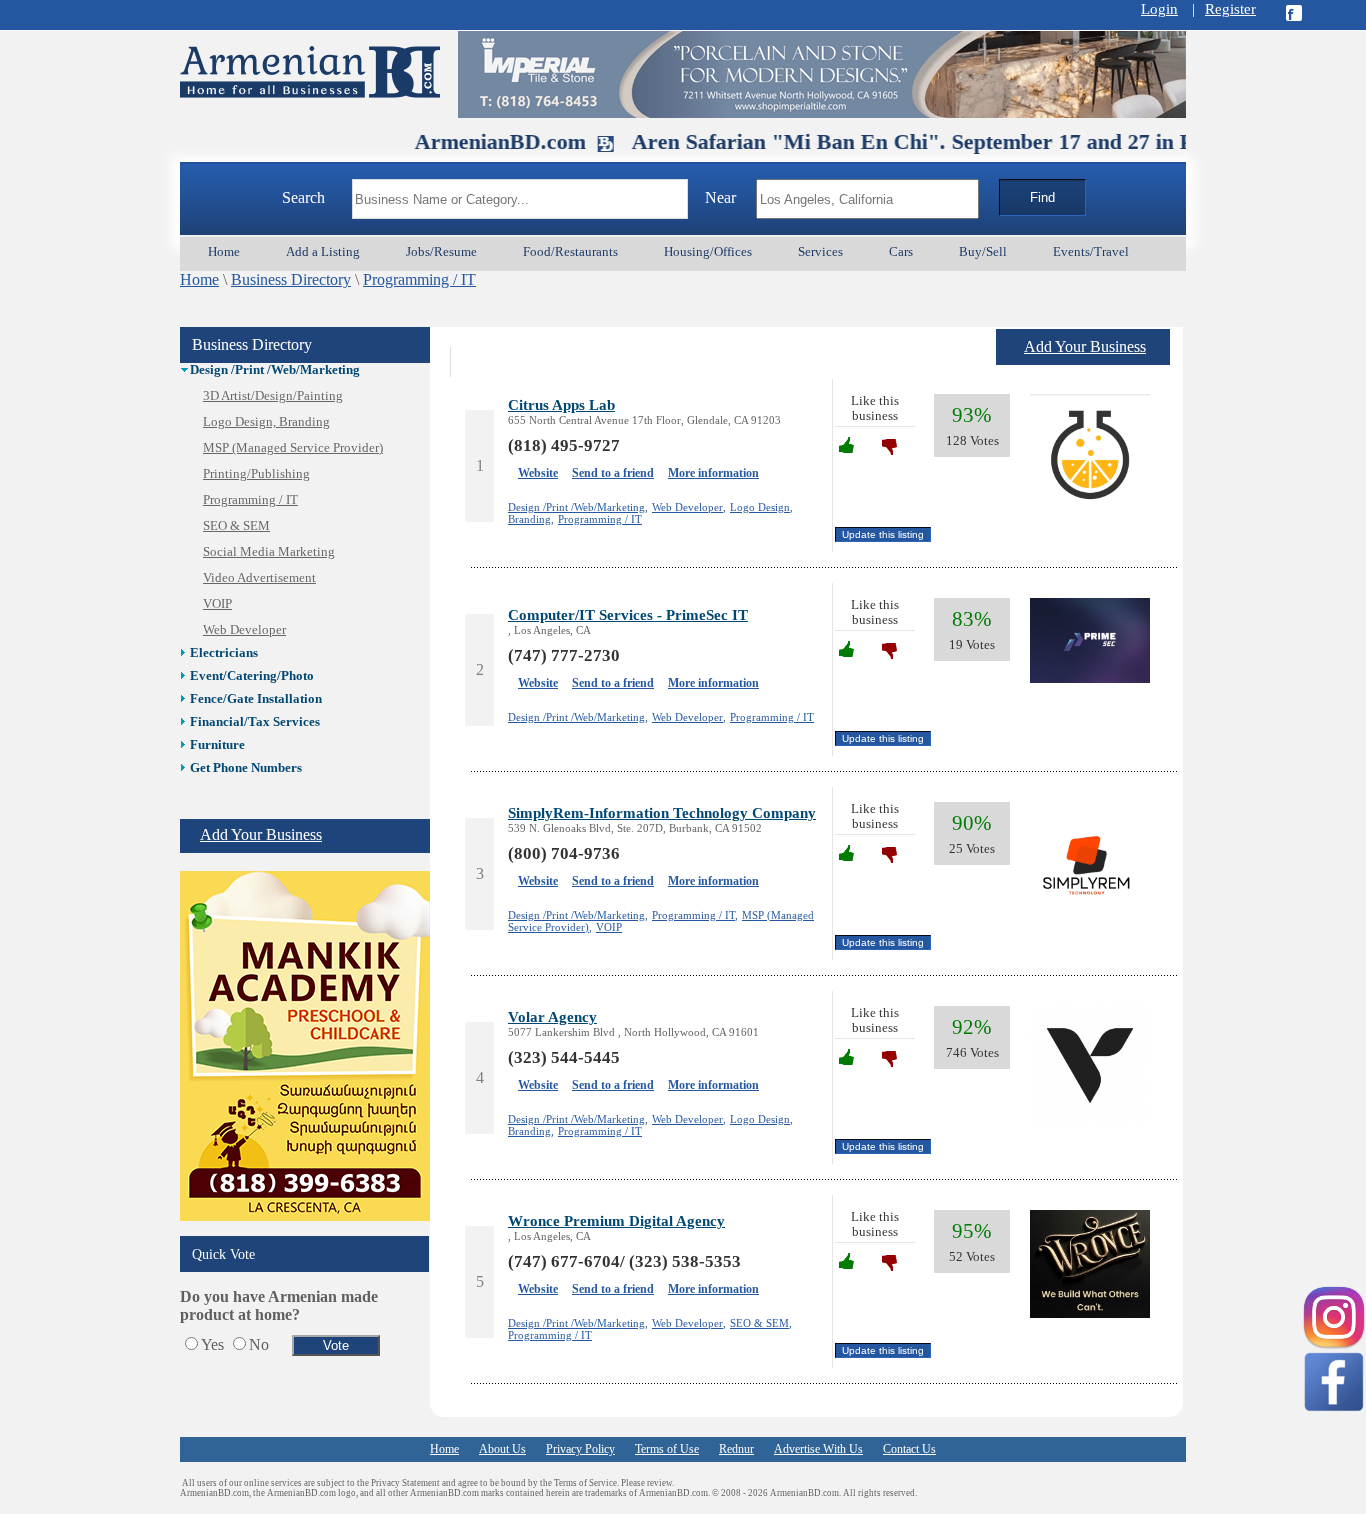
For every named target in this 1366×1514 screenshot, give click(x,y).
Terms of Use (667, 1449)
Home (199, 279)
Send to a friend (613, 473)
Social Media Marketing (269, 552)
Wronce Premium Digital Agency (616, 1220)
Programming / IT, (695, 915)
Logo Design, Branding (266, 422)
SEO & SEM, (761, 1323)
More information (713, 473)
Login (1159, 9)
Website (538, 473)
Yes (212, 1344)
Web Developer (244, 630)
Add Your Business (261, 834)
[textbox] (520, 199)
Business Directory (291, 279)
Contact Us (909, 1449)
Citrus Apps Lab (561, 404)
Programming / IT (419, 279)
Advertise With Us (818, 1449)
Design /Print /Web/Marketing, (578, 507)
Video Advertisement (259, 578)
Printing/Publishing (256, 474)
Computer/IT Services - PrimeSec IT (628, 614)
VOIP (217, 604)
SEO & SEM (236, 526)
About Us (502, 1449)
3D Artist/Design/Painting (273, 396)
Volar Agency (552, 1016)
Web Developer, (689, 507)
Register (1230, 9)
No (259, 1344)
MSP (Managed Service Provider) (293, 448)
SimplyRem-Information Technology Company (662, 812)
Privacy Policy (580, 1449)
